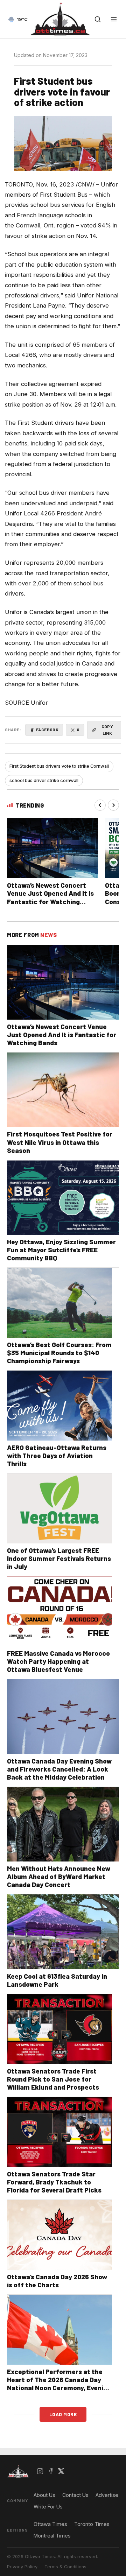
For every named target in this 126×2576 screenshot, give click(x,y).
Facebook (47, 730)
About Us (44, 2495)
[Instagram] (40, 2471)
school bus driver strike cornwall (44, 780)
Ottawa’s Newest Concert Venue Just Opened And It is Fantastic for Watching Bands (50, 897)
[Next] (113, 805)
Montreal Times (52, 2536)
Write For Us (48, 2507)
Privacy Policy (22, 2567)
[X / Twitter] (61, 2471)
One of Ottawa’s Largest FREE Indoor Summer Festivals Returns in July (59, 1558)
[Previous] (100, 805)
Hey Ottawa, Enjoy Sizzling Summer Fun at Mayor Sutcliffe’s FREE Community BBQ (61, 1250)
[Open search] (98, 19)
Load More (63, 2414)
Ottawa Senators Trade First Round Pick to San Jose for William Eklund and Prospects (53, 2079)
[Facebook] (51, 2471)
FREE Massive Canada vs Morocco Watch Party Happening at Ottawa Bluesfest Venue (58, 1661)
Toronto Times (92, 2524)
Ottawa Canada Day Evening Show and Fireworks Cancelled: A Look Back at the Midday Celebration (59, 1769)
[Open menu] (114, 19)
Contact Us (75, 2495)
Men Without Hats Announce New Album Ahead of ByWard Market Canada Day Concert (59, 1876)
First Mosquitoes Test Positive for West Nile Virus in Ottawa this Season (60, 1142)
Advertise (107, 2495)
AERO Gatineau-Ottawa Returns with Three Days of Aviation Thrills (57, 1455)
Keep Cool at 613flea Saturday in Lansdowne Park (57, 1980)
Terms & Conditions (65, 2567)
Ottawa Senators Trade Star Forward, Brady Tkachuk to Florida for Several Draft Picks (54, 2182)
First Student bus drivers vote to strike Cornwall (59, 766)
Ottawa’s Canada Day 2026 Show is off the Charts (57, 2281)
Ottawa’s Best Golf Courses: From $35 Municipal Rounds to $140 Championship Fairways (59, 1353)
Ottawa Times (50, 2524)
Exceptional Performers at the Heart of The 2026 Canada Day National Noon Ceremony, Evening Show (59, 2384)
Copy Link (107, 730)
